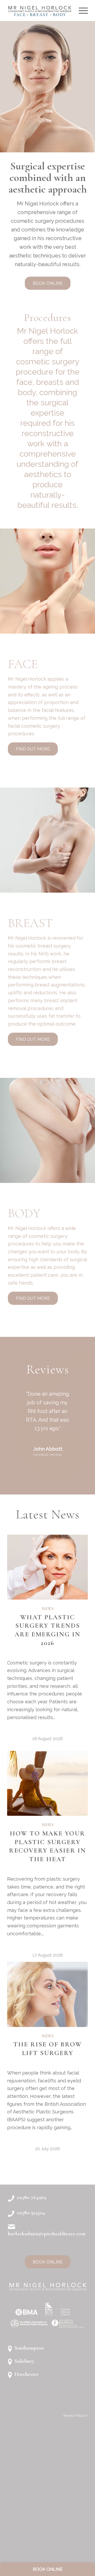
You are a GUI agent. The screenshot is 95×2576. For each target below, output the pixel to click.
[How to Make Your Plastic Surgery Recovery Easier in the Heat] (47, 2008)
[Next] (76, 1385)
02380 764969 (32, 2422)
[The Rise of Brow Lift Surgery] (47, 2219)
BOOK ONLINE (48, 2569)
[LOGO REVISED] (39, 11)
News (48, 1833)
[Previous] (19, 1385)
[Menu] (81, 11)
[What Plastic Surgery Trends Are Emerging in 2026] (47, 1791)
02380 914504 (31, 2437)
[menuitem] (81, 11)
